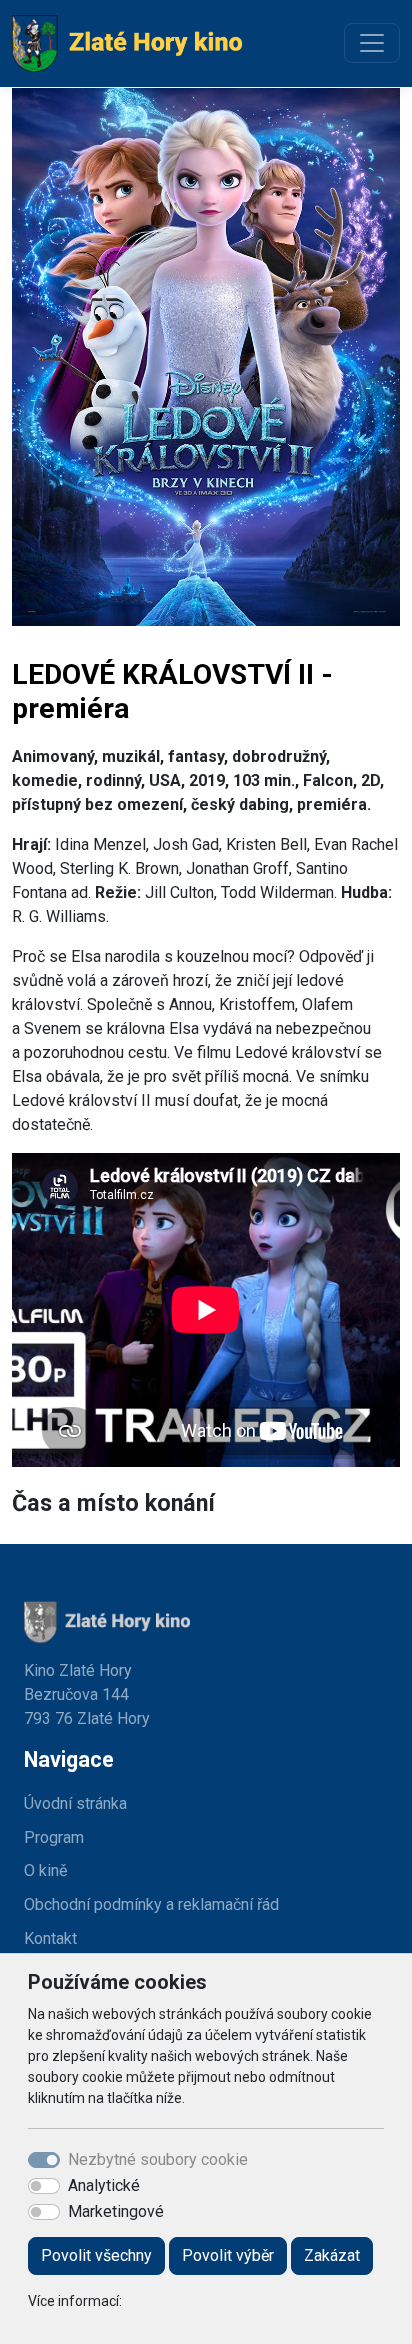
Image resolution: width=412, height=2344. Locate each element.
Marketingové (116, 2211)
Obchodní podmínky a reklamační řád (151, 1904)
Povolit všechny (96, 2255)
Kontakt (50, 1938)
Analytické (104, 2185)
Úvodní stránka (75, 1803)
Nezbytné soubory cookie (158, 2159)
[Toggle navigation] (372, 43)
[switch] (44, 2186)
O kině (45, 1870)
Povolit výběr (228, 2255)
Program (54, 1837)
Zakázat (332, 2255)
